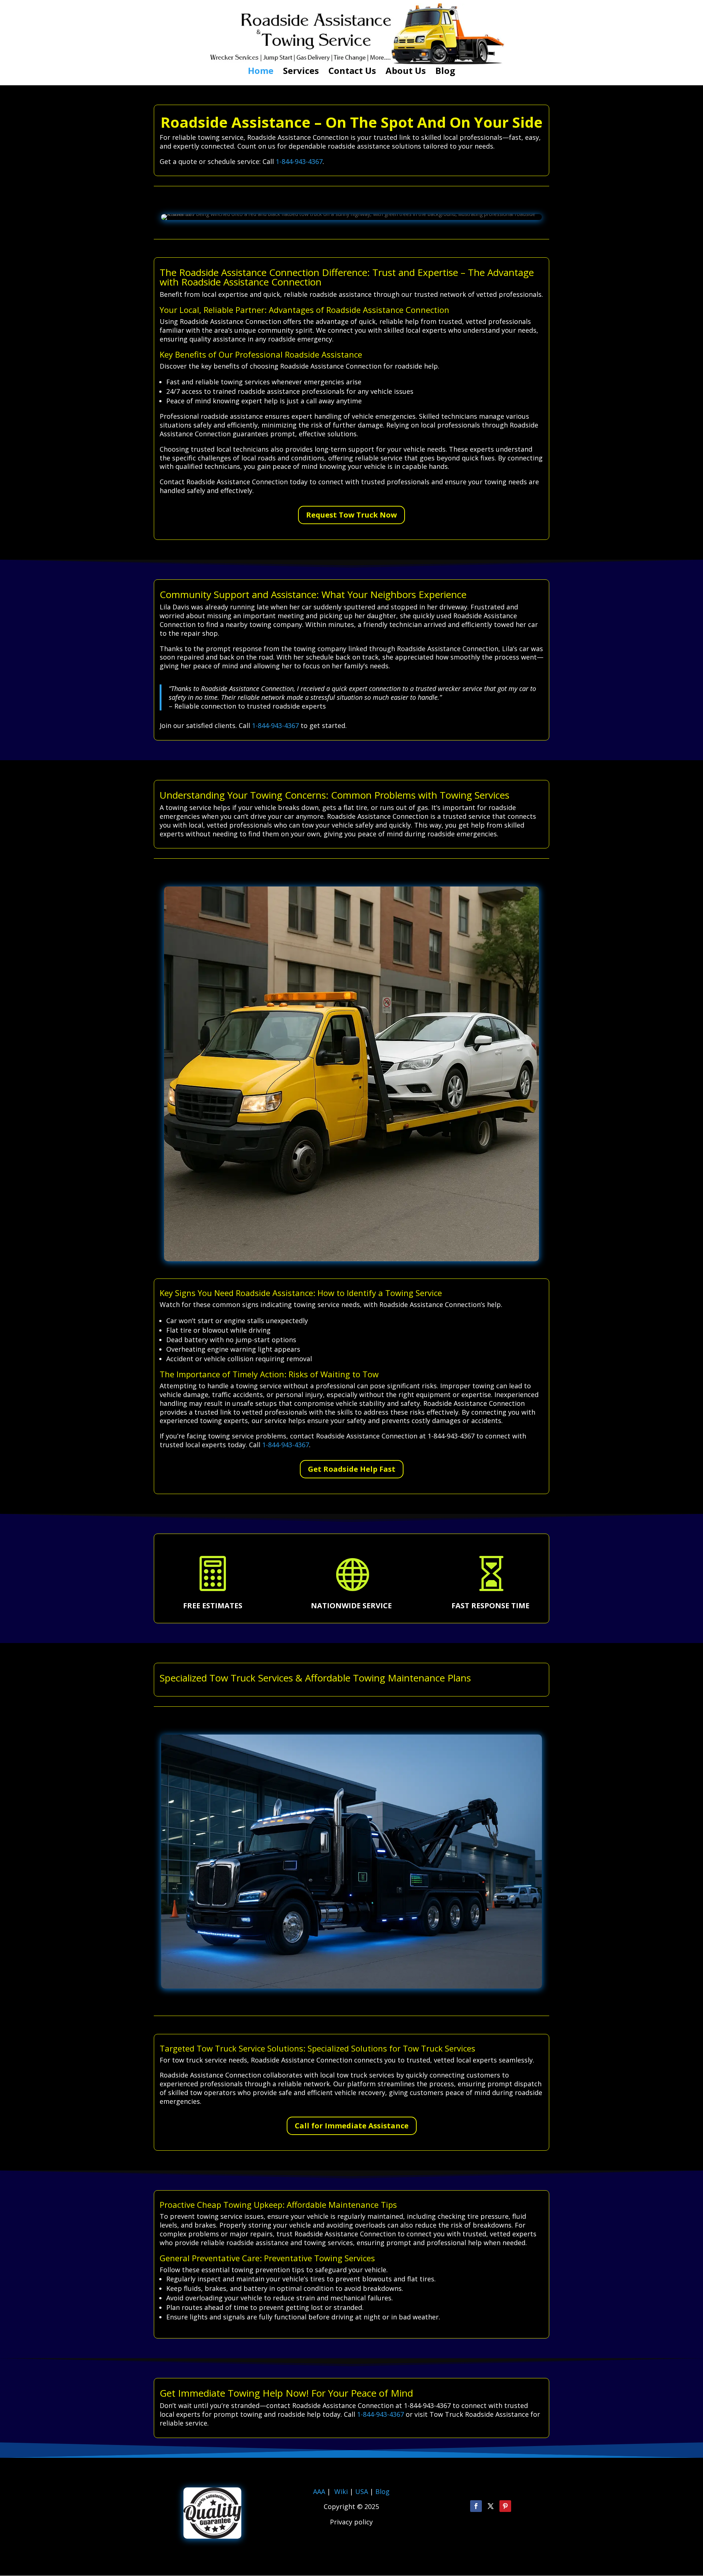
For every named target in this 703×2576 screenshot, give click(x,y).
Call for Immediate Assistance (352, 2126)
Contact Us (352, 72)
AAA (319, 2491)
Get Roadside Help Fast (352, 1469)
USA (362, 2491)
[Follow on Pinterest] (505, 2506)
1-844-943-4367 (299, 161)
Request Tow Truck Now (351, 515)
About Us (406, 72)
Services (301, 72)
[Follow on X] (491, 2506)
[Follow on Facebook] (476, 2506)
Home (261, 72)
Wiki (341, 2491)
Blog (445, 72)
